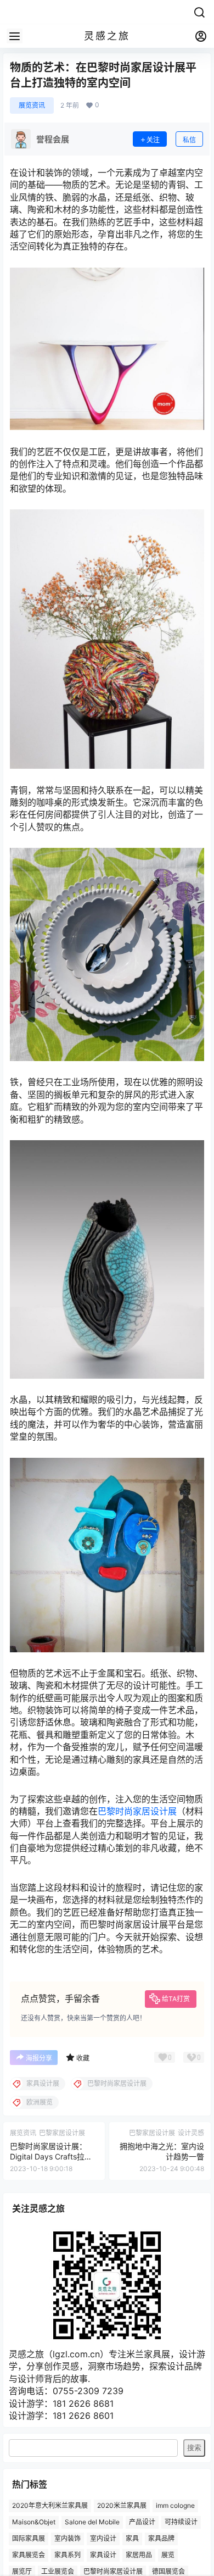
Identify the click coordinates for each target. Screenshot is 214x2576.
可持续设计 (181, 2522)
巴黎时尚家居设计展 (137, 1811)
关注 (153, 140)
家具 (132, 2538)
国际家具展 (29, 2538)
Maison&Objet (34, 2522)
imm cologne (175, 2506)
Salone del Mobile (92, 2522)
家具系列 (67, 2555)
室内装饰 (67, 2538)
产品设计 (142, 2522)
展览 (168, 2555)
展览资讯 (32, 105)
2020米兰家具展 (122, 2506)
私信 (189, 140)
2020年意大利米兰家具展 (50, 2506)
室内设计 (103, 2538)
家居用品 (139, 2555)
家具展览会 (29, 2555)
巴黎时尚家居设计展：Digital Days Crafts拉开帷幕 (51, 2157)
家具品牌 (161, 2538)
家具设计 (103, 2555)
